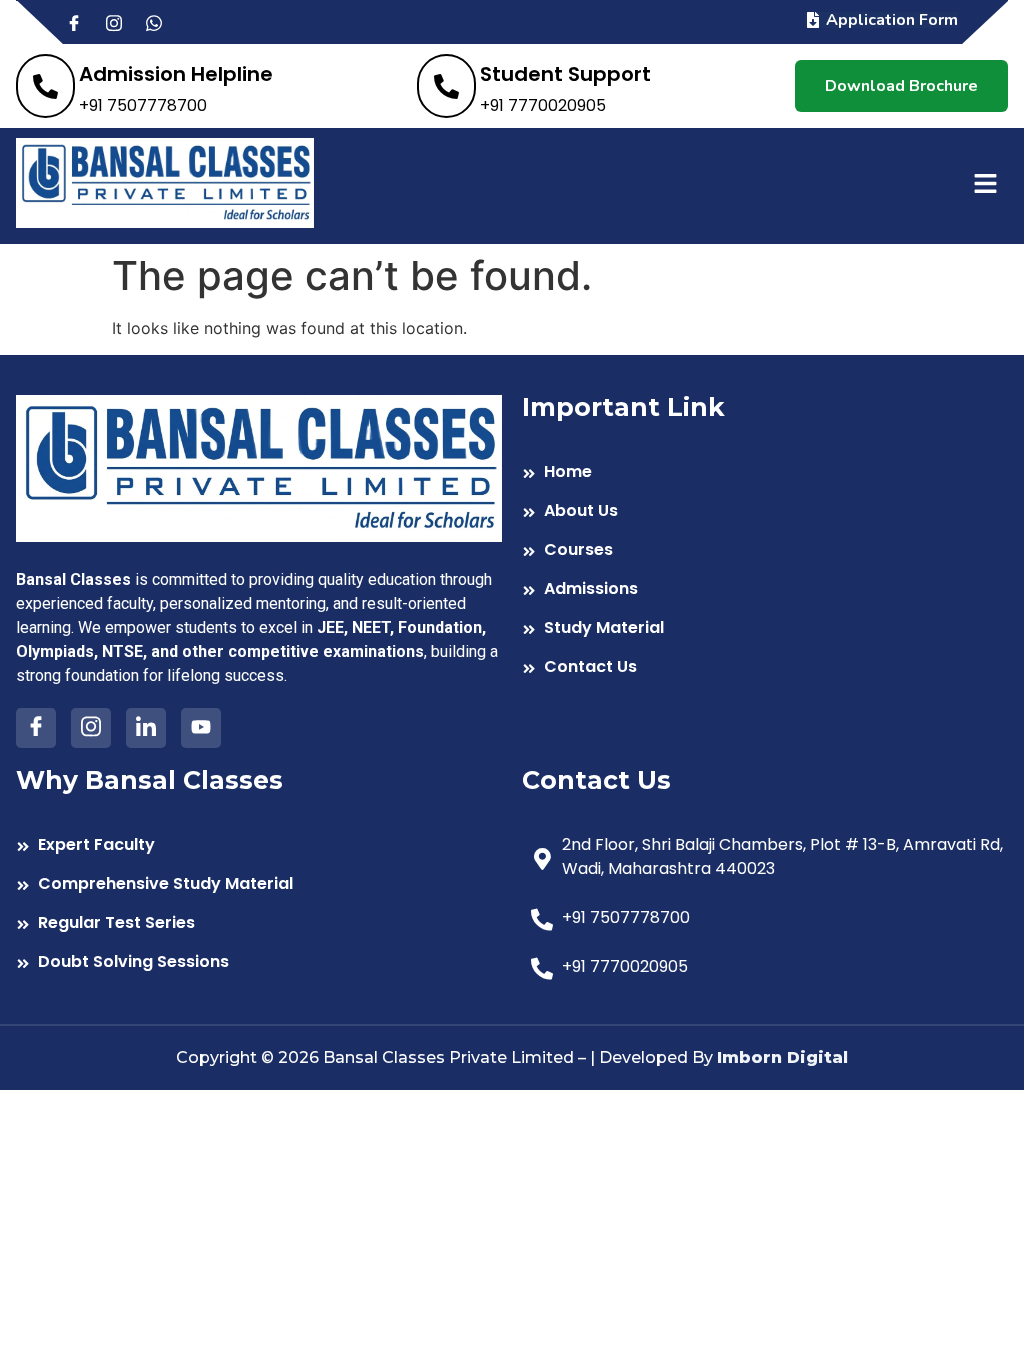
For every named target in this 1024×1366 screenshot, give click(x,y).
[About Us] (765, 513)
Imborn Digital (782, 1057)
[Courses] (765, 552)
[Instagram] (123, 22)
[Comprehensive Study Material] (259, 886)
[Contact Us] (765, 669)
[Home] (765, 474)
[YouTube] (201, 728)
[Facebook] (83, 22)
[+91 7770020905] (765, 969)
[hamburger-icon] (985, 186)
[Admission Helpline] (144, 86)
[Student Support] (534, 86)
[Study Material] (765, 630)
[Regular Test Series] (259, 925)
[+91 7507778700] (765, 920)
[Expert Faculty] (259, 847)
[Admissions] (765, 591)
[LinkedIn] (146, 728)
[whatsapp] (163, 22)
